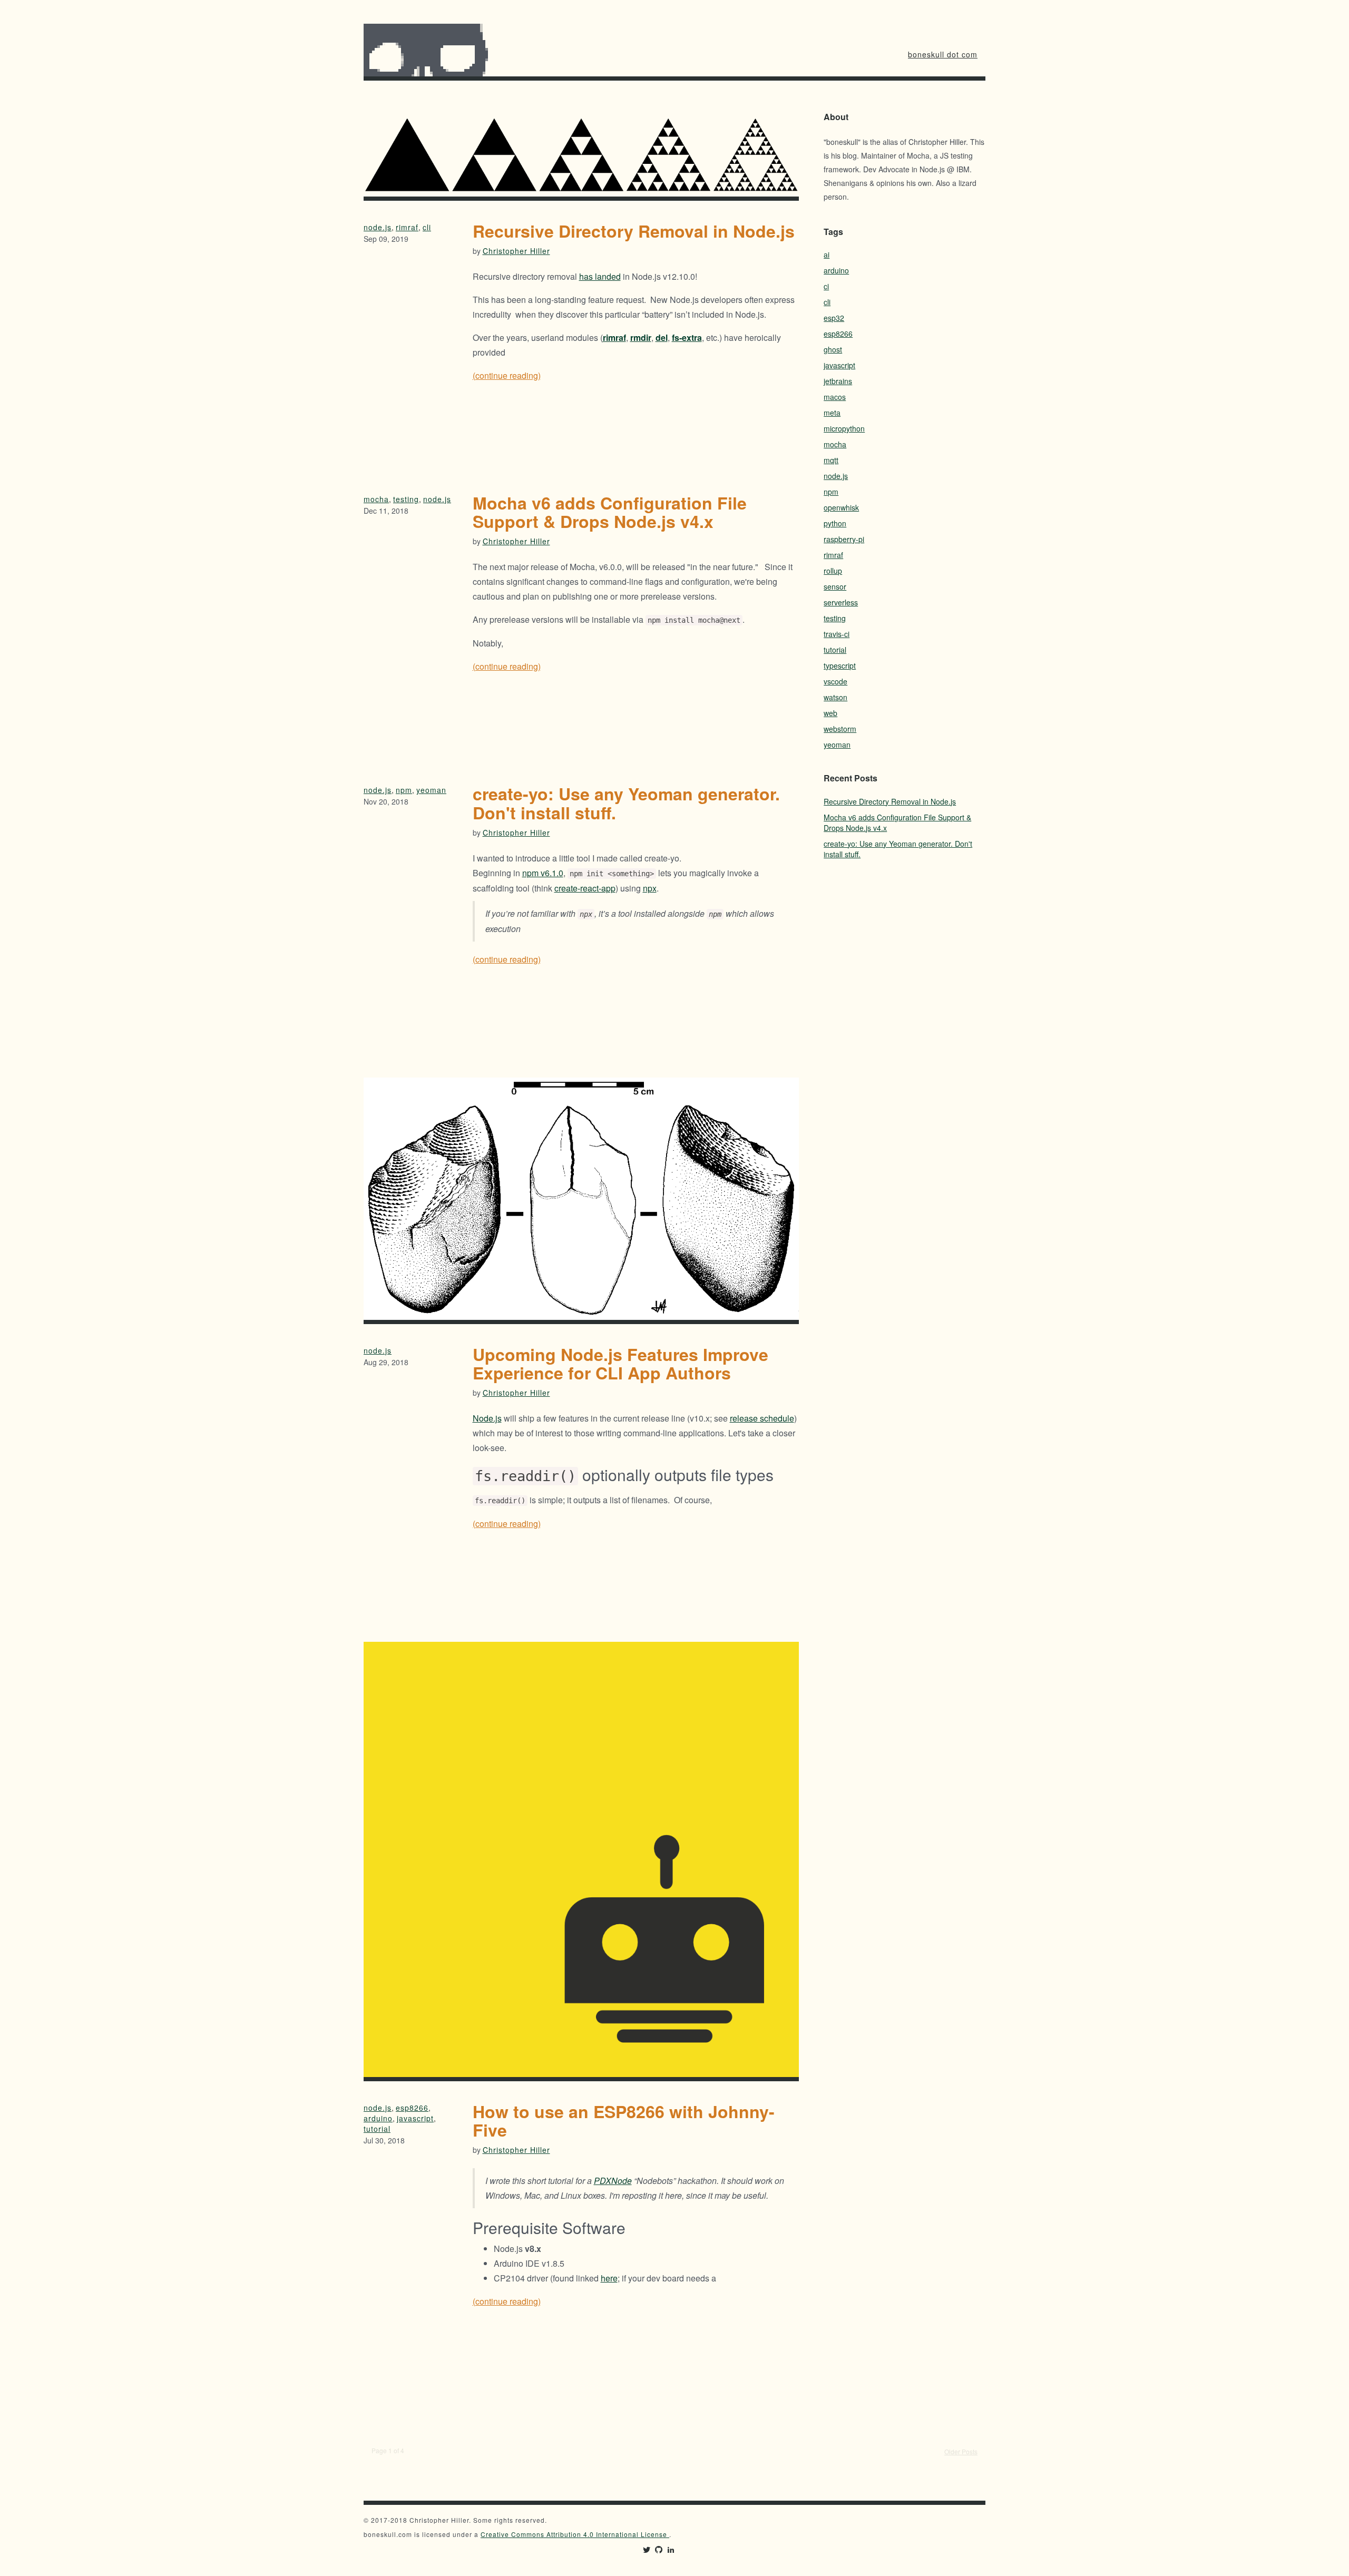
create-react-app (585, 888)
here (609, 2278)
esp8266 (412, 2108)
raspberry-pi (844, 539)
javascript (415, 2118)
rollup (833, 571)
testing (406, 499)
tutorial (377, 2129)
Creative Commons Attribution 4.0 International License (575, 2534)
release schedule (762, 1418)
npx (650, 888)
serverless (841, 602)
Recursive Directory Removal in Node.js (634, 231)
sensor (835, 586)
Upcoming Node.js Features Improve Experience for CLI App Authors (620, 1363)
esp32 (834, 318)
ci (826, 286)
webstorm (840, 729)
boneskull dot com (943, 54)
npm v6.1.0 (543, 873)
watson (835, 697)
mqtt (831, 460)
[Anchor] (466, 1475)
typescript (840, 665)
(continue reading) (507, 375)
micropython (844, 428)
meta (832, 413)
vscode (835, 681)
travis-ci (837, 634)
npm (404, 790)
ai (827, 254)
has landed (600, 276)
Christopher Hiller (516, 251)
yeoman (431, 790)
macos (835, 397)
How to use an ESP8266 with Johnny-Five (624, 2120)
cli (427, 227)
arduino (378, 2118)
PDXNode (613, 2181)
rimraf (407, 227)
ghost (833, 349)
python (835, 523)
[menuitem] (943, 54)
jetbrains (838, 381)
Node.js (487, 1418)
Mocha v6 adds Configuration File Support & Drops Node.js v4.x (610, 512)
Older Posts (961, 2451)
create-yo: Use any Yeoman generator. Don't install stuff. (626, 803)
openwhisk (841, 507)
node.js (378, 227)
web (830, 713)
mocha (376, 499)
